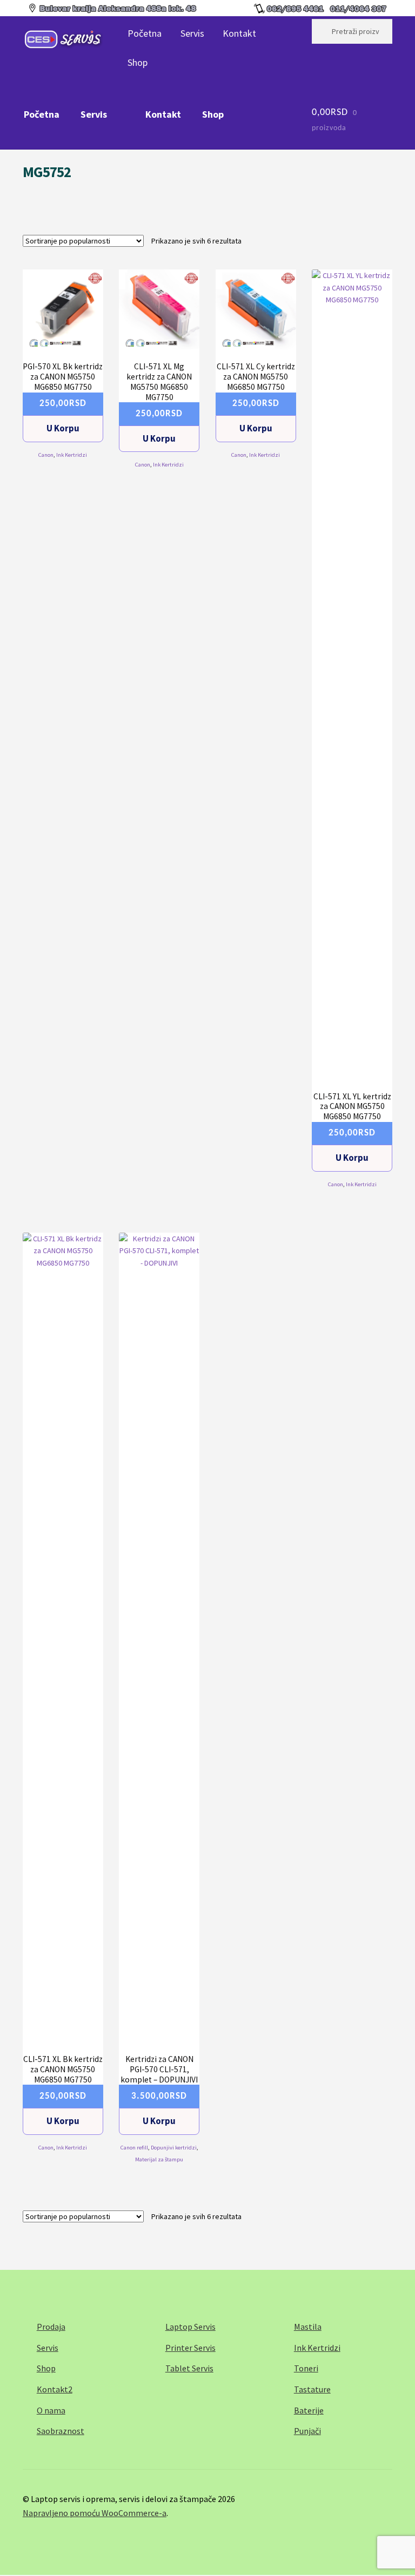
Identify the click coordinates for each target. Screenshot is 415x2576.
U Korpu (63, 428)
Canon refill (134, 2148)
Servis (192, 33)
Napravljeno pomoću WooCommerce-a (95, 2513)
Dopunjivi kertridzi (174, 2148)
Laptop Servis (190, 2327)
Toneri (306, 2368)
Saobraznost (61, 2431)
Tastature (312, 2389)
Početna (145, 33)
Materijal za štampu (159, 2159)
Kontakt (239, 33)
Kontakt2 (55, 2389)
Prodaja (51, 2327)
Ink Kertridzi (72, 455)
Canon (46, 455)
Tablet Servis (189, 2368)
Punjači (307, 2431)
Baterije (309, 2410)
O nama (51, 2410)
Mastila (308, 2327)
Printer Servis (190, 2348)
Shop (138, 62)
